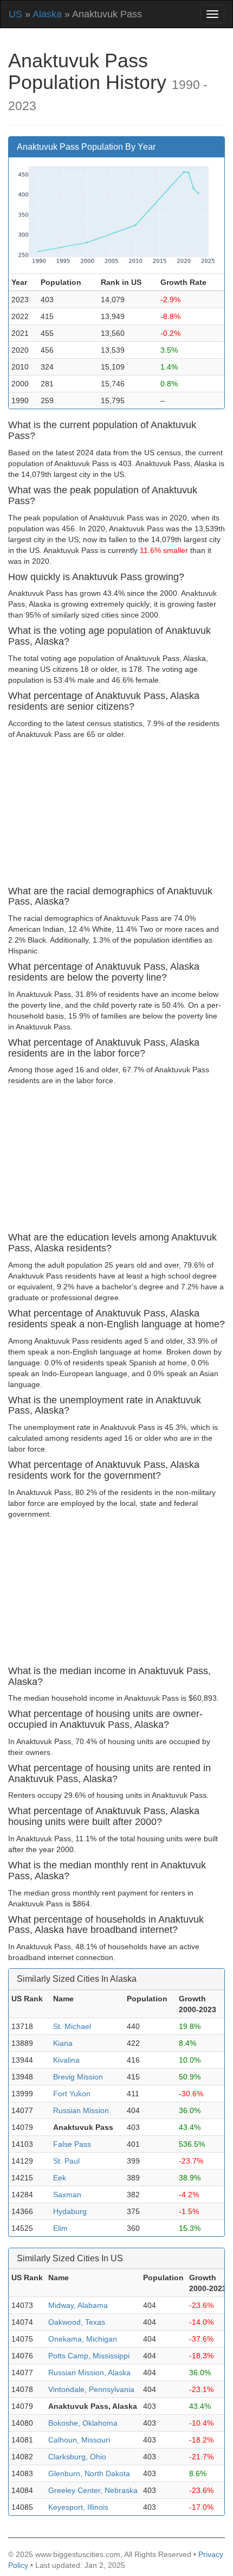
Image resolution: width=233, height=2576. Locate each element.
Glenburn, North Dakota (89, 2473)
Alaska (47, 14)
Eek (60, 2178)
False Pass (72, 2144)
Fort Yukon (72, 2094)
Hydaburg (70, 2211)
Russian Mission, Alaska (89, 2373)
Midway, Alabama (78, 2305)
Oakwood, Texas (77, 2322)
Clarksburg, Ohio (77, 2457)
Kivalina (66, 2060)
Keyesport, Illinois (78, 2507)
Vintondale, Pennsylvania (91, 2389)
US (15, 14)
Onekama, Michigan (83, 2339)
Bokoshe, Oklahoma (83, 2423)
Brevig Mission (78, 2077)
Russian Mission (81, 2110)
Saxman (67, 2195)
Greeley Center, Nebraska (93, 2490)
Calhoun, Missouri (79, 2440)
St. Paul (66, 2161)
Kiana (63, 2043)
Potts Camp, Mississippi (89, 2356)
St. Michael (72, 2026)
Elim (60, 2228)
